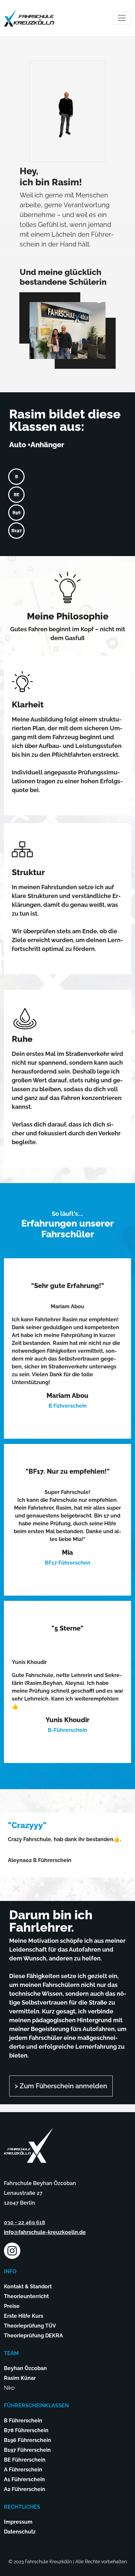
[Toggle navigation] (122, 18)
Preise (12, 2306)
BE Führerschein (25, 2460)
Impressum (18, 2522)
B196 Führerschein (28, 2440)
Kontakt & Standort (28, 2287)
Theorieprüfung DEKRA (33, 2336)
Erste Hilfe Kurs (24, 2316)
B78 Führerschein (26, 2430)
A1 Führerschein (24, 2479)
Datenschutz (20, 2532)
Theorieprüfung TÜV (30, 2326)
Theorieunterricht (26, 2296)
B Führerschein (23, 2421)
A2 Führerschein (25, 2489)
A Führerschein (23, 2470)
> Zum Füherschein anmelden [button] (61, 2086)
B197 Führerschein (27, 2450)
